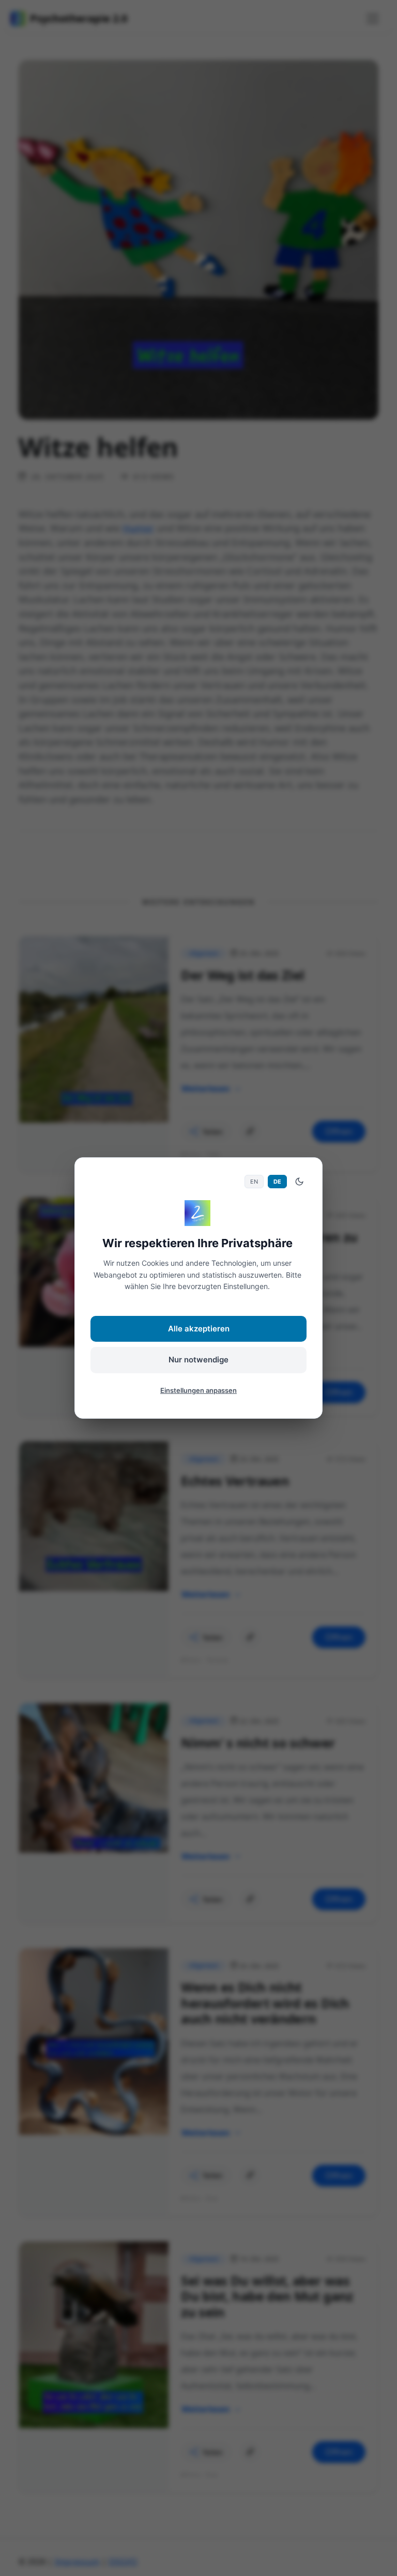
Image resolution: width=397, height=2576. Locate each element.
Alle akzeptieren (199, 1329)
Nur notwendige (198, 1360)
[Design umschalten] (299, 1182)
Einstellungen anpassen (198, 1390)
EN (254, 1182)
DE (277, 1182)
